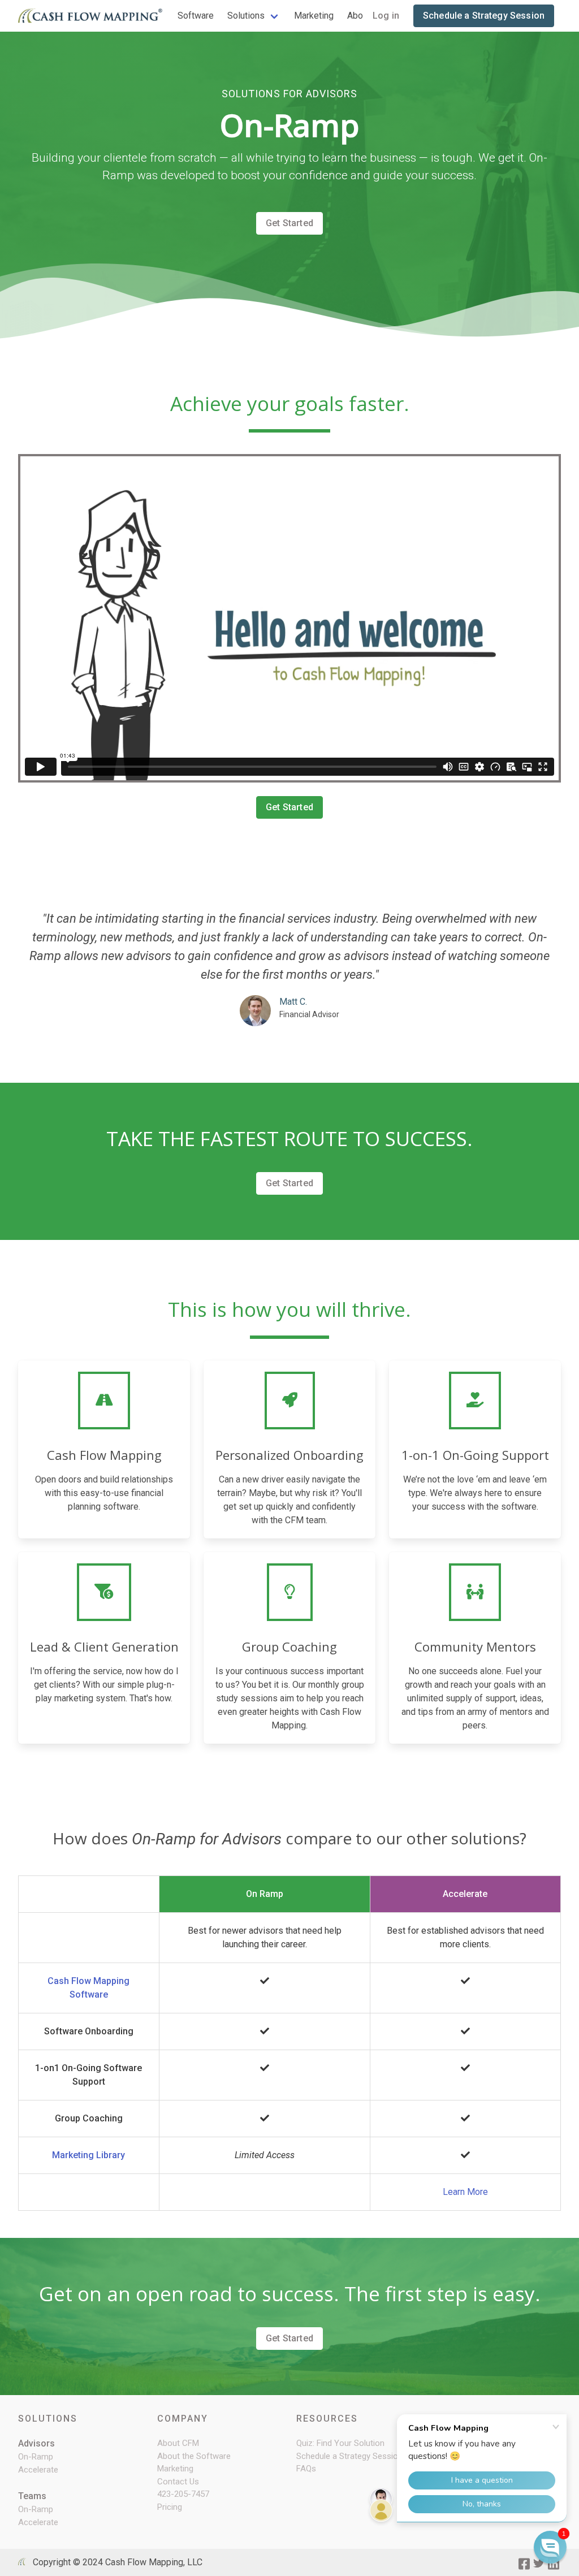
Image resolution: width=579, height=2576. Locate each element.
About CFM (178, 2443)
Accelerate (38, 2470)
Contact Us (178, 2482)
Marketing (314, 16)
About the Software (194, 2456)
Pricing (170, 2507)
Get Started (289, 223)
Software (196, 16)
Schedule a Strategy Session (484, 16)
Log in (386, 16)
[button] (550, 2547)
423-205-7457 (183, 2494)
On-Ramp (36, 2457)
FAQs (306, 2469)
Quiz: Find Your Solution (340, 2443)
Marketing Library (88, 2155)
